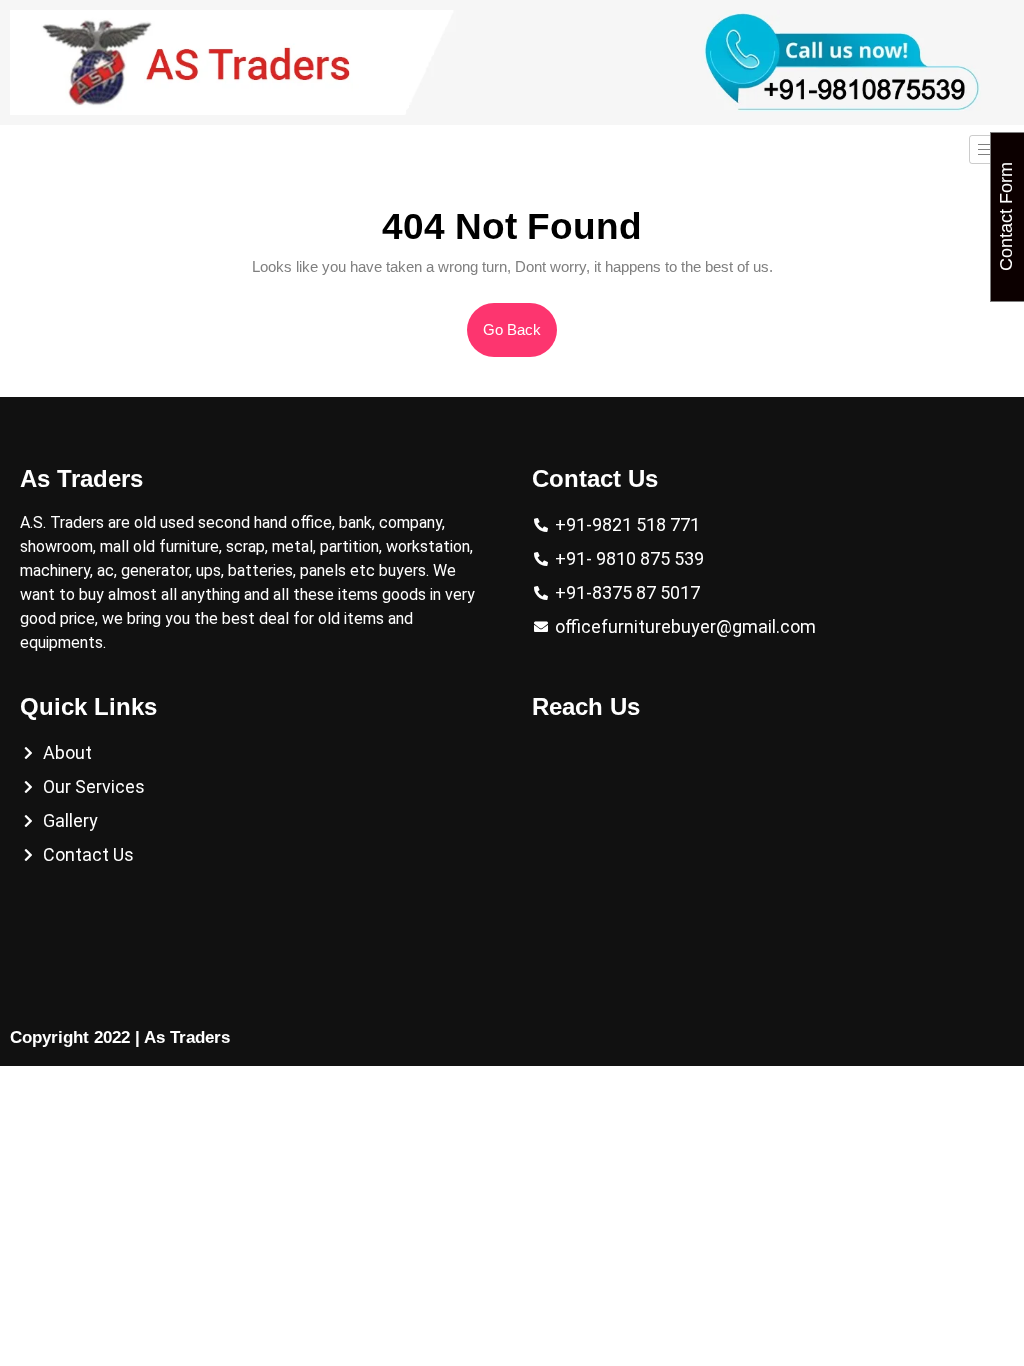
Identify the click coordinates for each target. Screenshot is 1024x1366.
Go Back (520, 320)
